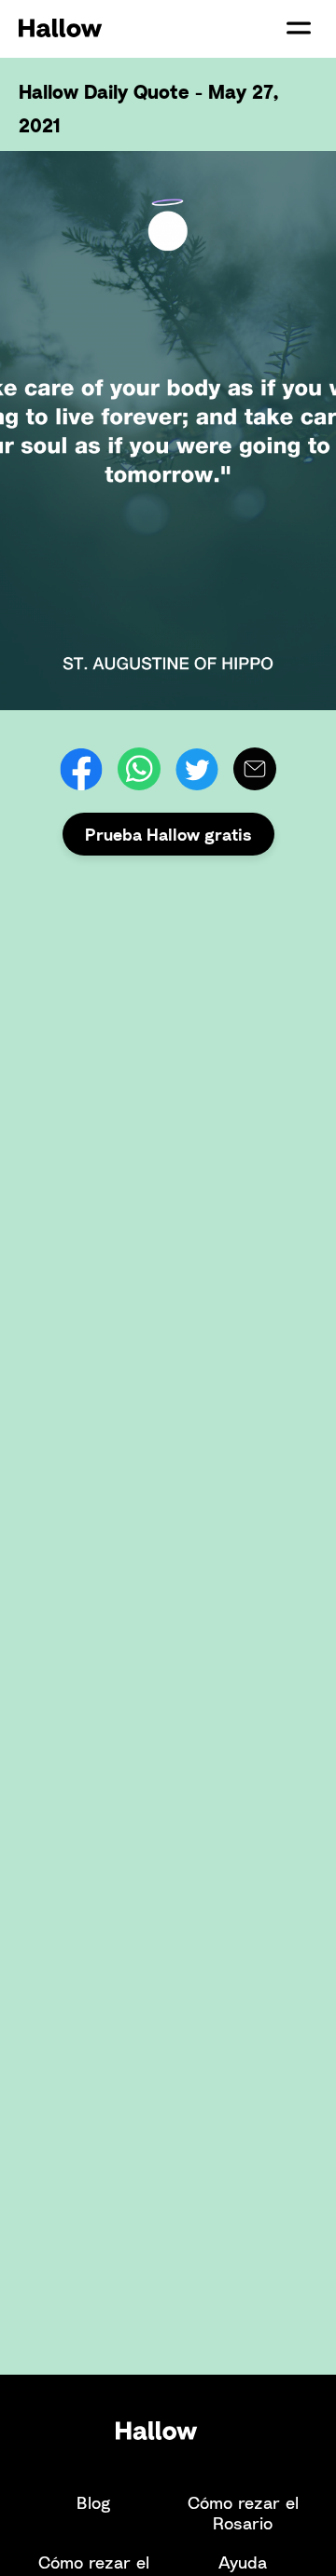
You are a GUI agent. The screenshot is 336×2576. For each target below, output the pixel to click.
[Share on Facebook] (81, 769)
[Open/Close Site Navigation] (299, 28)
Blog (93, 2502)
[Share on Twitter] (197, 769)
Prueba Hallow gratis (168, 834)
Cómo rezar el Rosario (243, 2513)
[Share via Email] (255, 769)
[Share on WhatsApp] (139, 769)
